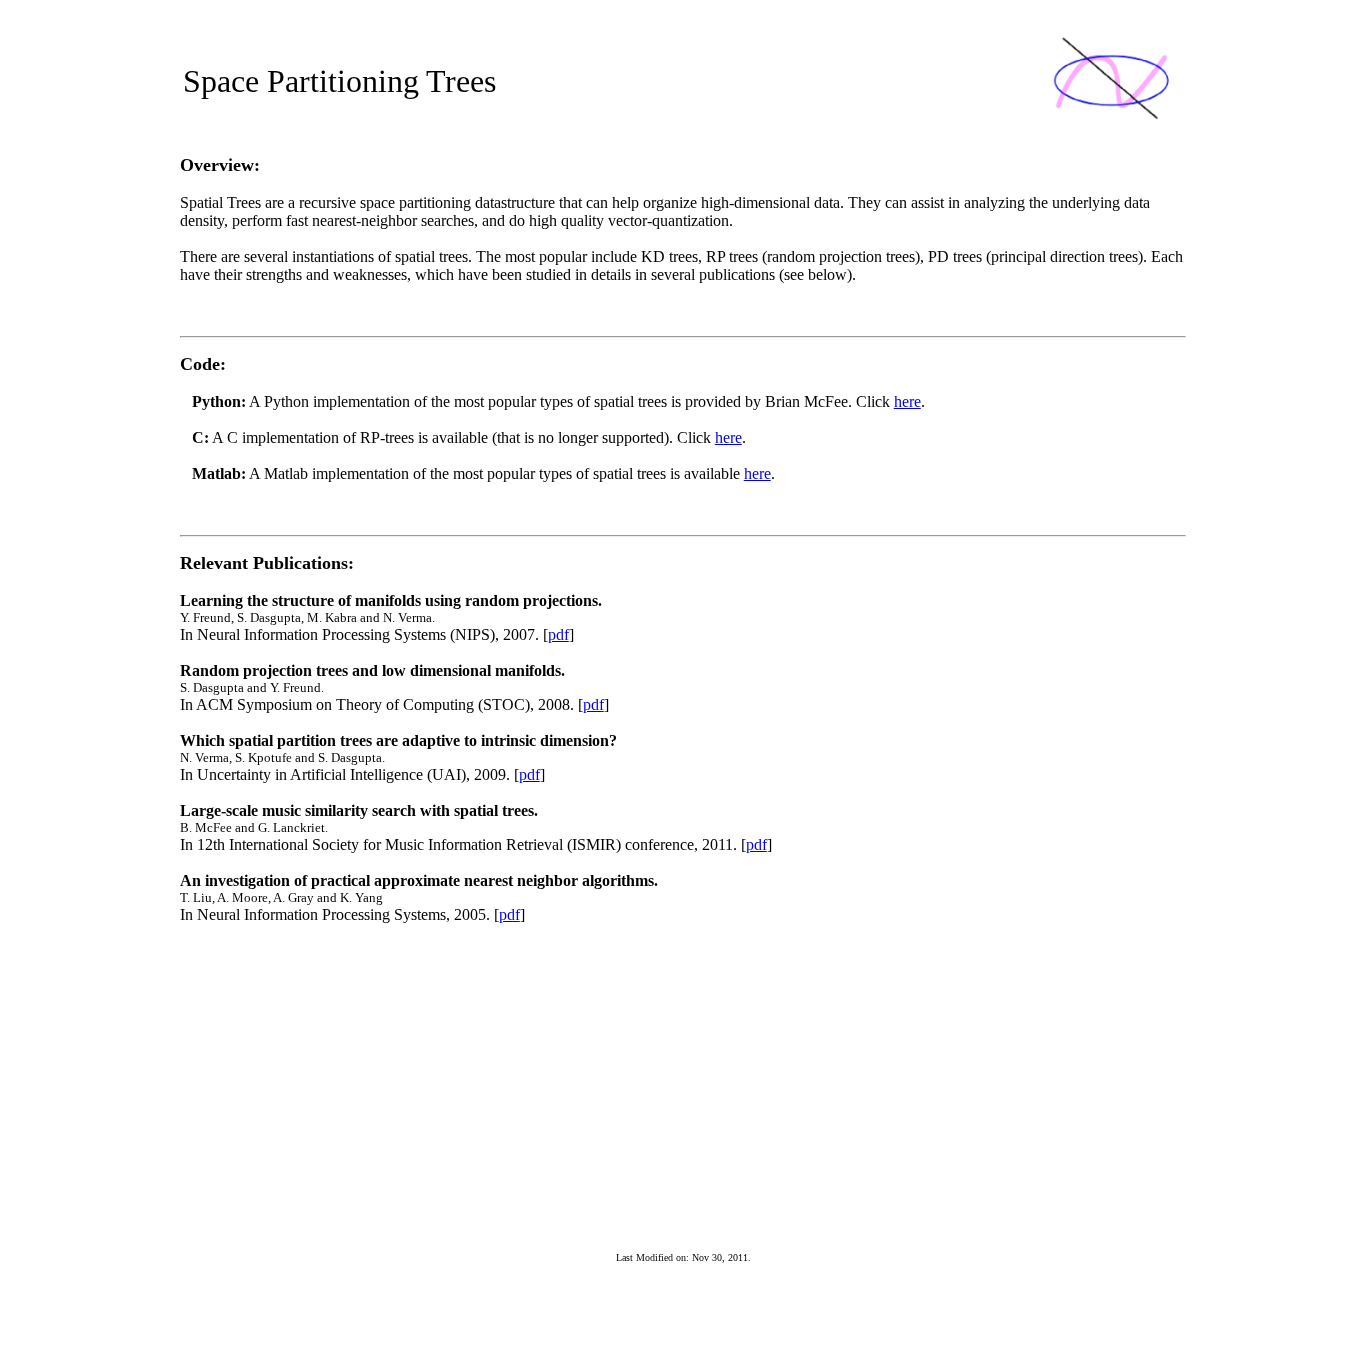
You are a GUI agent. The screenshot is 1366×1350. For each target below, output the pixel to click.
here (907, 401)
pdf (558, 634)
